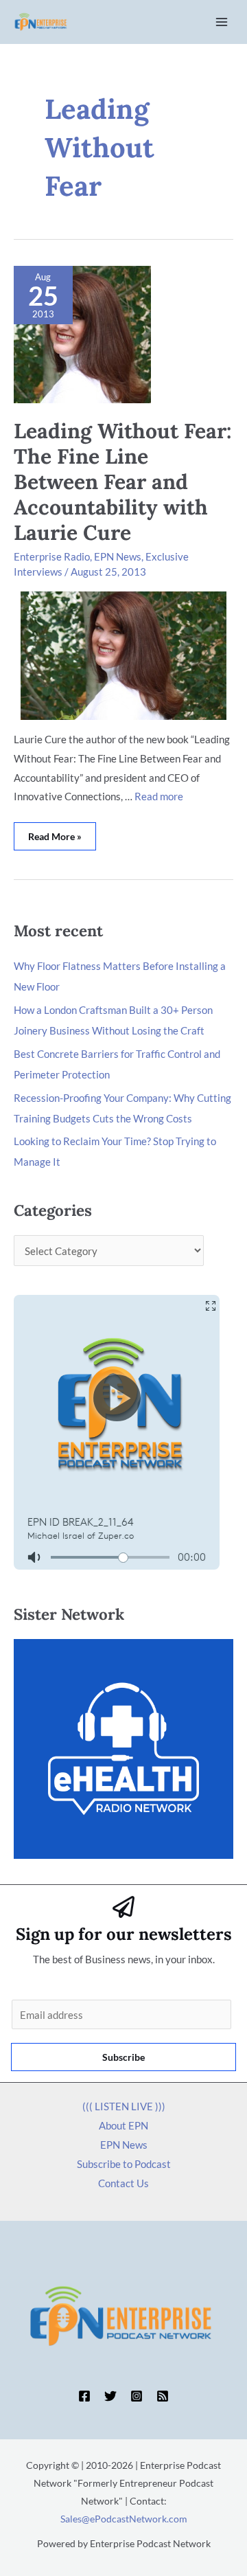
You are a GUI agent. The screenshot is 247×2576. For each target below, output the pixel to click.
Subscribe (123, 2057)
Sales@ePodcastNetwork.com (124, 2519)
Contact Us (123, 2183)
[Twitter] (110, 2396)
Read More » (59, 832)
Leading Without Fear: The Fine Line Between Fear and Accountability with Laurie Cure (123, 482)
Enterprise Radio (52, 556)
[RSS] (163, 2396)
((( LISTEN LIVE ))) (124, 2106)
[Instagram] (137, 2396)
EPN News (118, 556)
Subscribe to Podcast (124, 2164)
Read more (159, 796)
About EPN (123, 2125)
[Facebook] (84, 2396)
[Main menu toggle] (222, 22)
